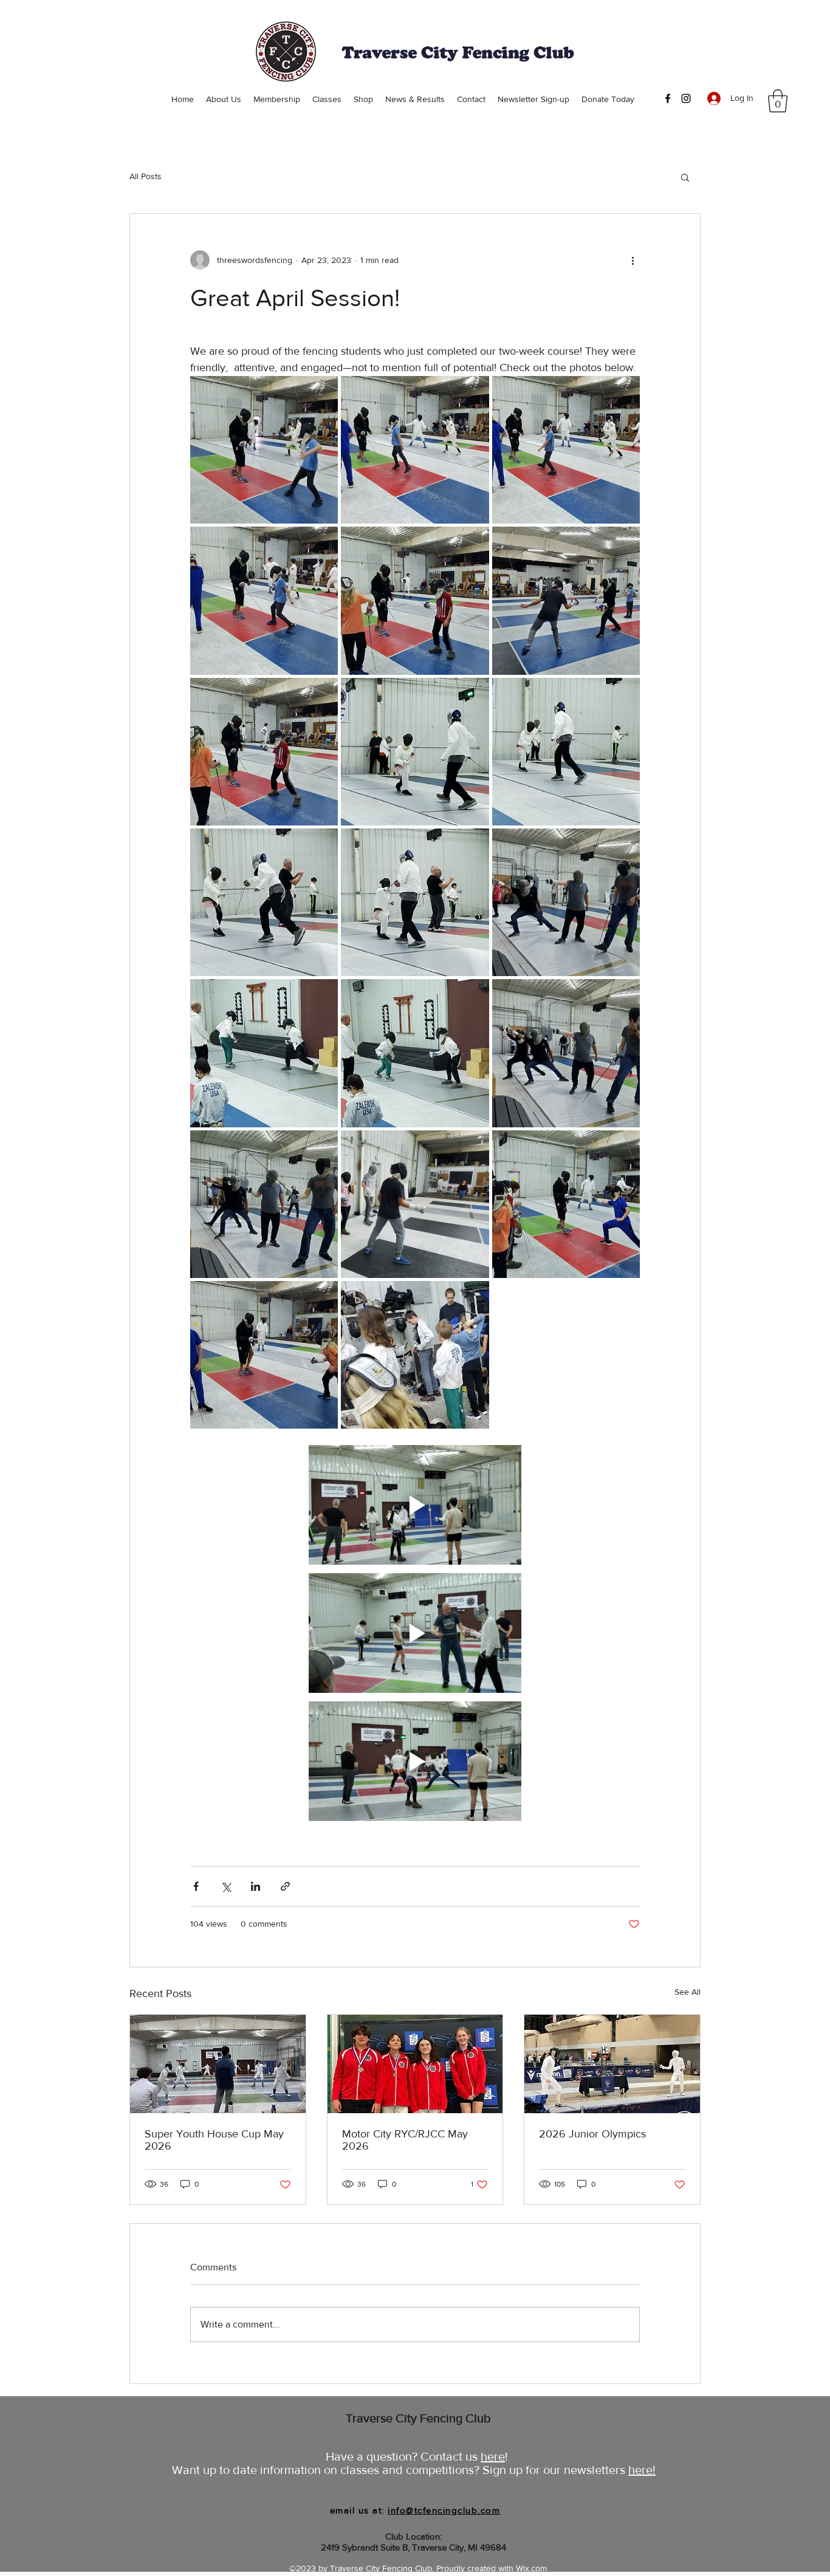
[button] (778, 101)
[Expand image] (264, 450)
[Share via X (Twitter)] (226, 1886)
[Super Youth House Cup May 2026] (218, 2064)
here (493, 2456)
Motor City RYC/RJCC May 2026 (405, 2140)
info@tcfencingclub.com (444, 2510)
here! (642, 2470)
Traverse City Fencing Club (418, 2418)
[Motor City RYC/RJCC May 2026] (415, 2064)
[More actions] (633, 260)
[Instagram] (686, 98)
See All (688, 1992)
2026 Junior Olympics (592, 2134)
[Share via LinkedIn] (256, 1886)
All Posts (146, 176)
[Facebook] (668, 98)
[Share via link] (285, 1886)
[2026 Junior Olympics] (612, 2064)
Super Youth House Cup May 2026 (214, 2140)
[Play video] (415, 1505)
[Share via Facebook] (196, 1886)
